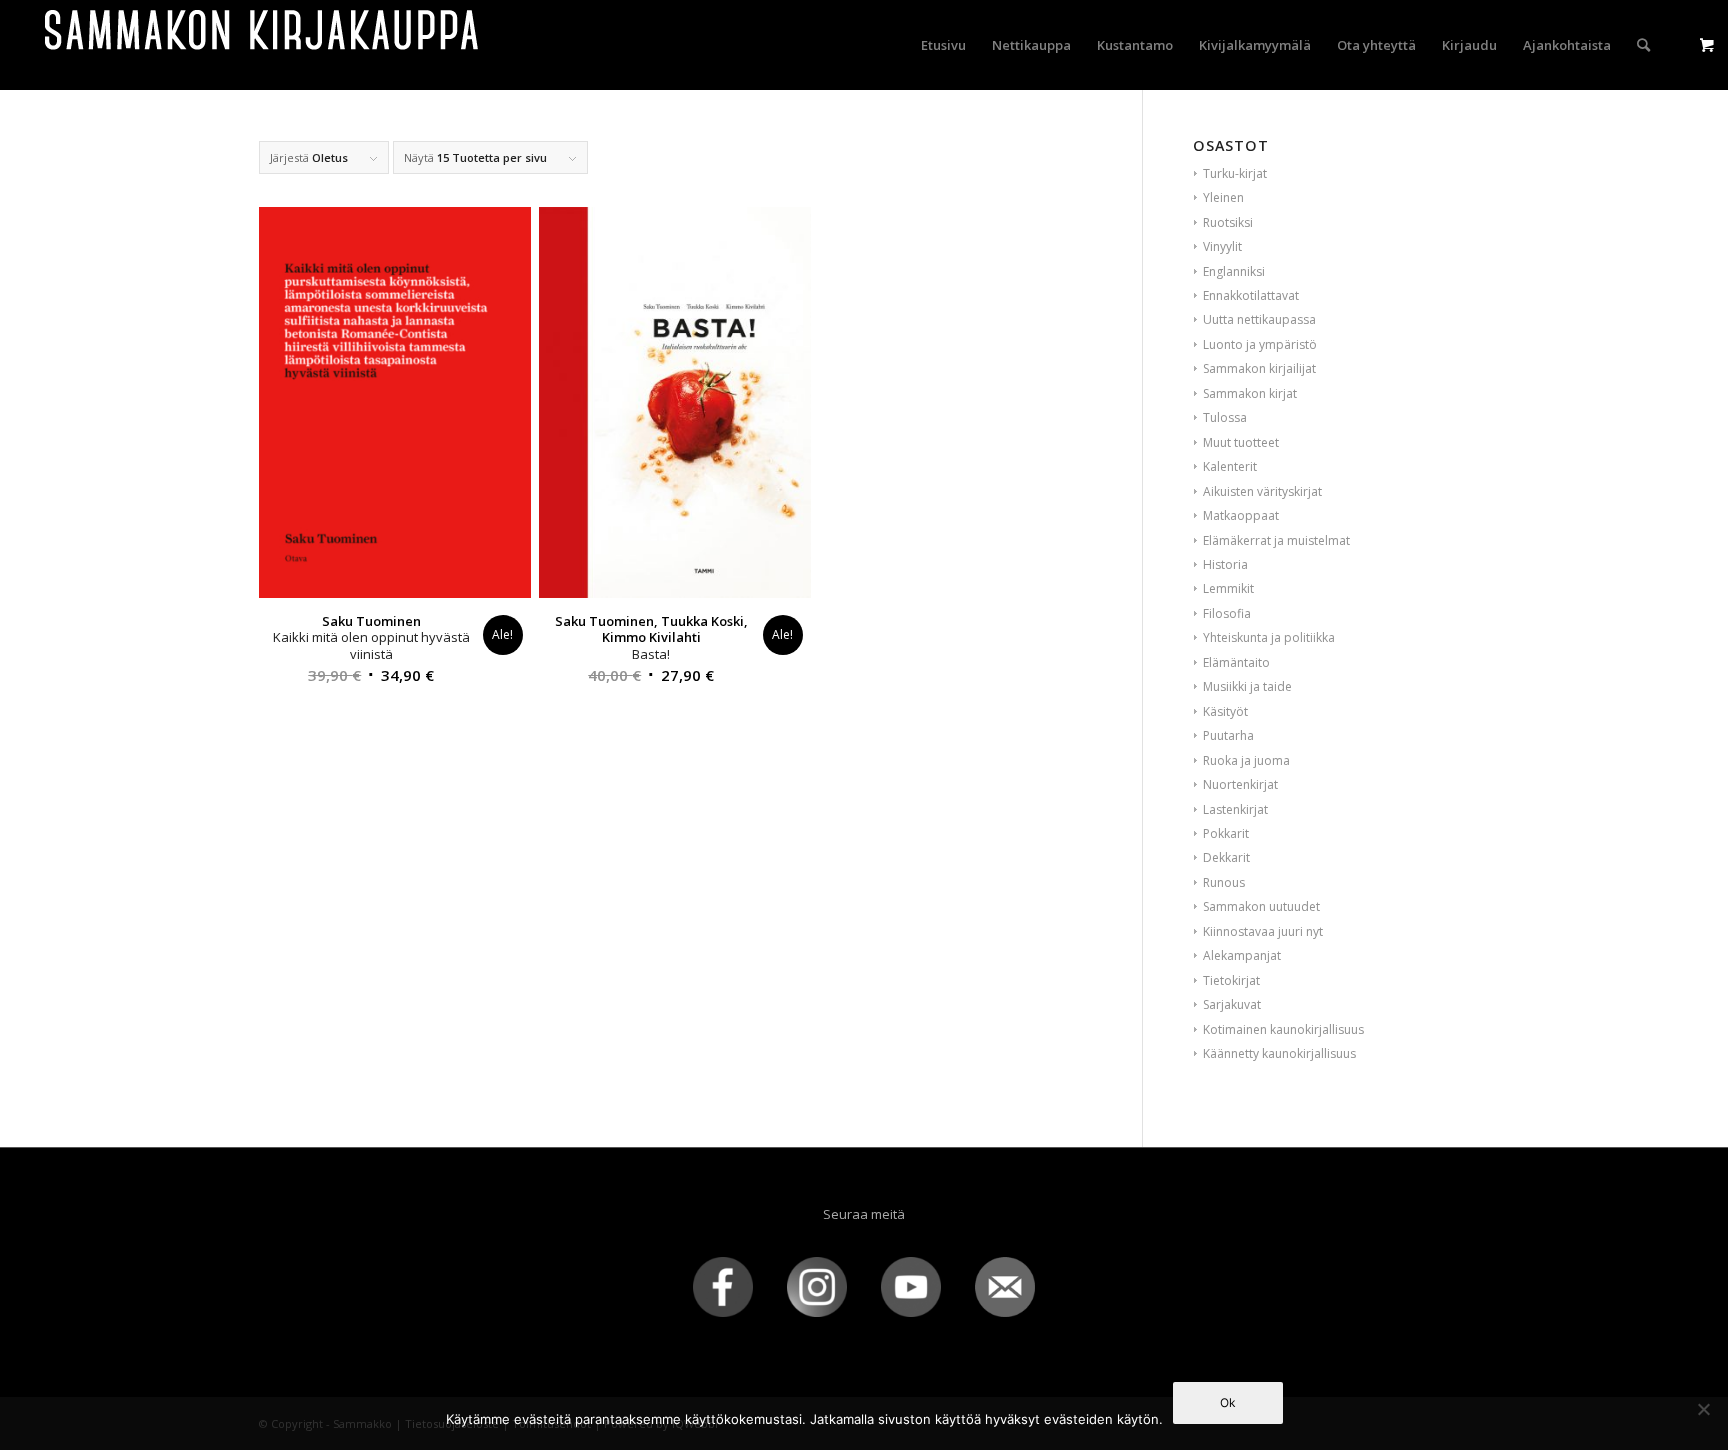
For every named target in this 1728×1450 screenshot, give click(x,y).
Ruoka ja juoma (1246, 760)
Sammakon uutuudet (1261, 906)
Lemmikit (1228, 588)
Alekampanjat (1242, 955)
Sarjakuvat (1232, 1004)
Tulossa (1225, 417)
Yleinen (1223, 197)
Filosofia (1227, 613)
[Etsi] (1643, 45)
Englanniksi (1234, 271)
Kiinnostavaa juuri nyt (1263, 931)
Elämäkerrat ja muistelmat (1276, 540)
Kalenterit (1230, 466)
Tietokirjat (1231, 980)
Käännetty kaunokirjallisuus (1279, 1053)
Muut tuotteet (1241, 442)
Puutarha (1228, 735)
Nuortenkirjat (1240, 784)
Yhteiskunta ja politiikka (1269, 637)
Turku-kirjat (1235, 173)
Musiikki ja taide (1247, 686)
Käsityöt (1225, 711)
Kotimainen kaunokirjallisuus (1283, 1029)
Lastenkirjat (1235, 809)
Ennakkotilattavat (1251, 295)
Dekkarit (1226, 857)
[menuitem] (943, 45)
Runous (1224, 882)
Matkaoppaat (1241, 515)
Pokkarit (1226, 833)
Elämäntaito (1236, 662)
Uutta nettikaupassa (1259, 319)
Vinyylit (1222, 246)
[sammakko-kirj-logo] (263, 45)
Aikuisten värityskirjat (1262, 491)
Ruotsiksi (1228, 222)
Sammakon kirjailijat (1259, 368)
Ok (1228, 1402)
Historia (1225, 564)
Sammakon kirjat (1250, 393)
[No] (1703, 1409)
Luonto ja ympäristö (1260, 344)
